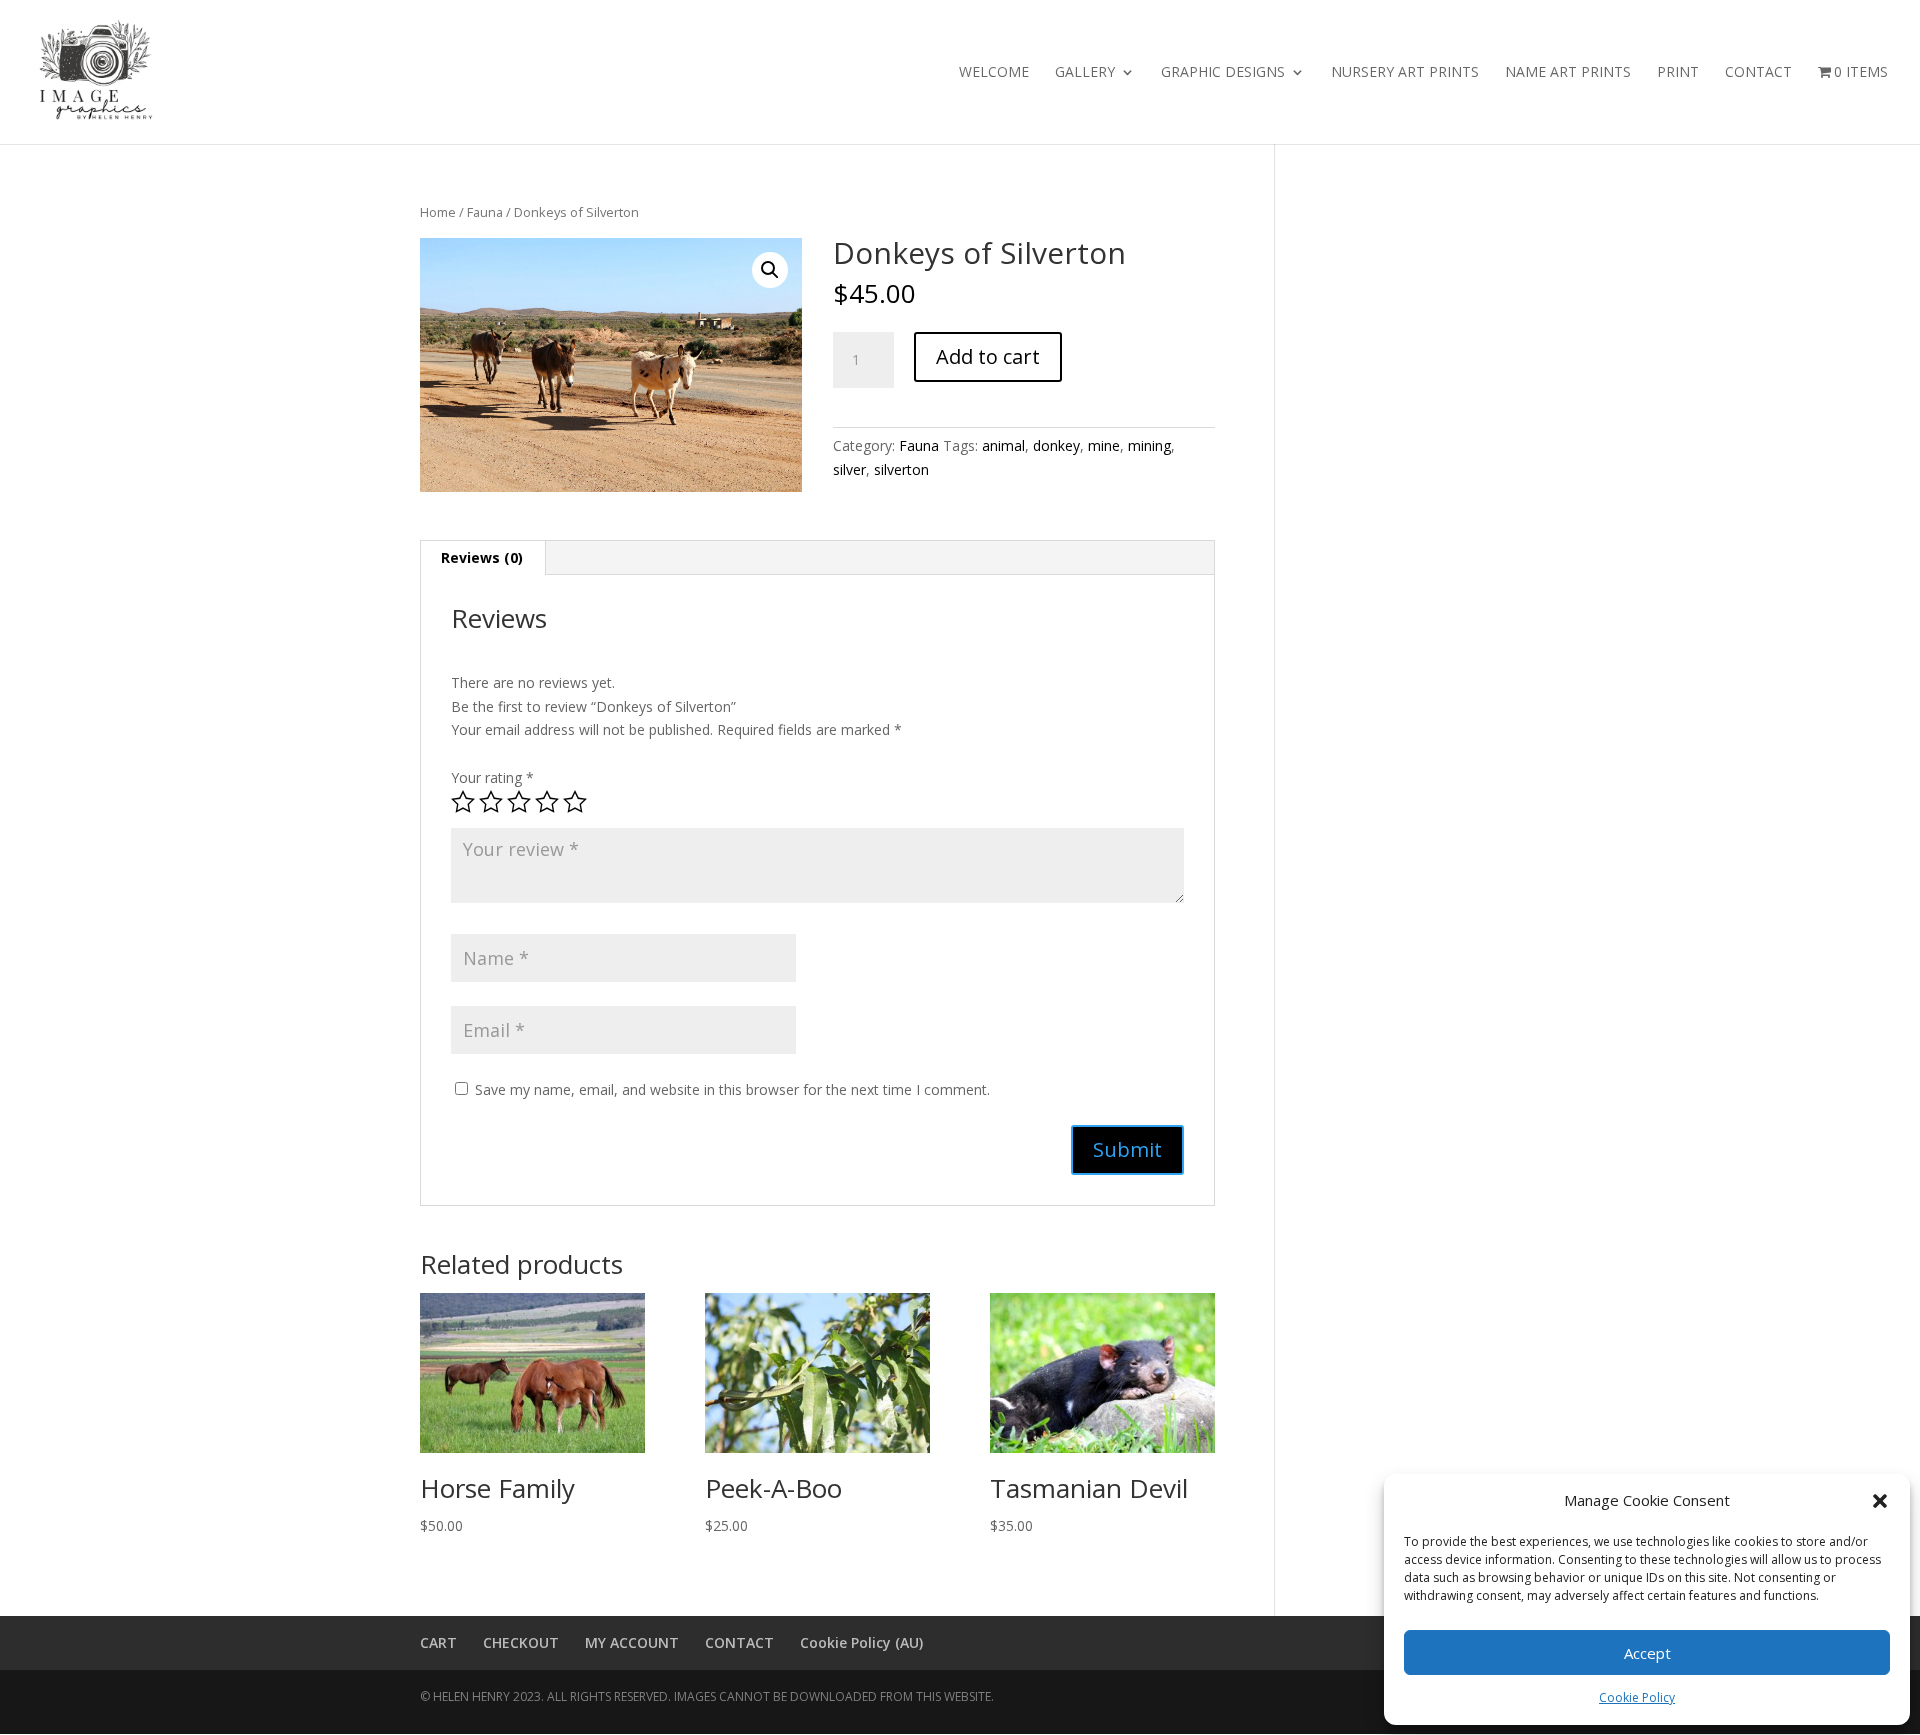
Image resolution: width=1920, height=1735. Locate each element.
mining (1149, 445)
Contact (1758, 73)
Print (1678, 73)
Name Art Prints (1568, 73)
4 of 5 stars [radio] (547, 802)
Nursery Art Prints (1405, 73)
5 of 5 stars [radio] (575, 802)
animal (1003, 445)
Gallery (1085, 73)
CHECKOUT (521, 1642)
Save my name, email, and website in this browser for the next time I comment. (732, 1089)
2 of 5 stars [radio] (491, 802)
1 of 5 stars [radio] (463, 802)
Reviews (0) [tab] (482, 557)
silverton (901, 469)
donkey (1056, 445)
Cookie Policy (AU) (861, 1642)
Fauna (485, 212)
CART (438, 1642)
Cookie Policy (1637, 1697)
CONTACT (739, 1642)
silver (849, 469)
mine (1104, 445)
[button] (1880, 1501)
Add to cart (988, 356)
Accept (1647, 1653)
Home (438, 212)
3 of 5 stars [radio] (519, 802)
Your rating (492, 777)
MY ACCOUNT (632, 1642)
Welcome (994, 73)
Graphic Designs (1223, 73)
